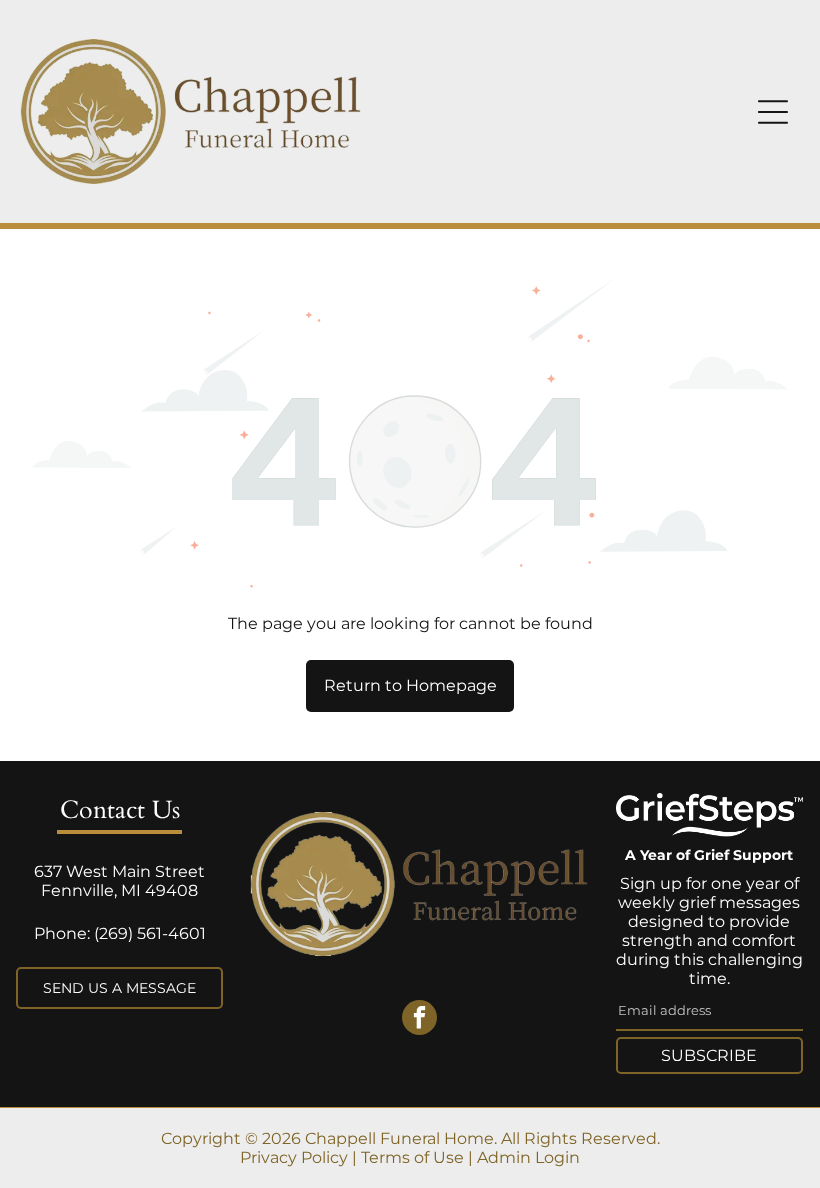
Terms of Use (412, 1157)
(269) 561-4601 (150, 933)
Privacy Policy (294, 1157)
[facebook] (419, 1020)
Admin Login (528, 1157)
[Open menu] (773, 112)
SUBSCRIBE (709, 1055)
